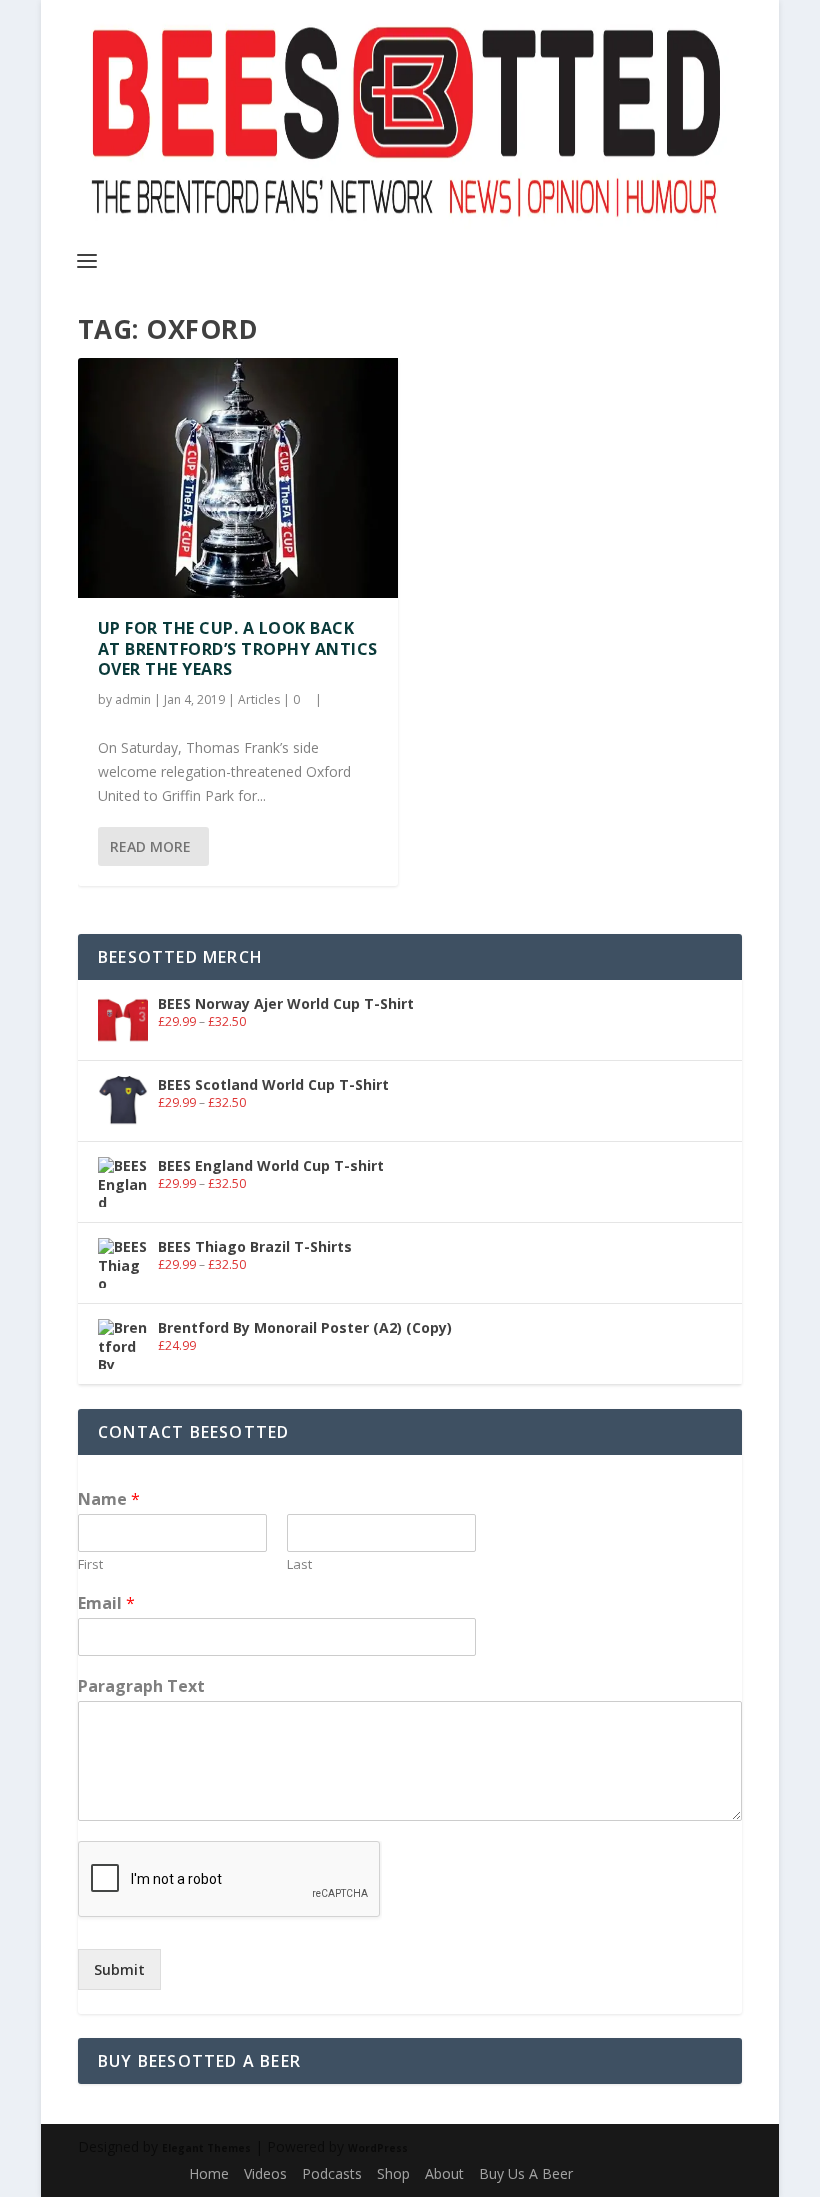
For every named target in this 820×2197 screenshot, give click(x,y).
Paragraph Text (141, 1686)
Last (299, 1564)
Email (106, 1603)
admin (133, 699)
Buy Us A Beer (526, 2173)
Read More (150, 846)
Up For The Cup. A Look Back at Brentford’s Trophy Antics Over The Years (238, 649)
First (90, 1564)
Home (209, 2173)
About (444, 2173)
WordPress (378, 2148)
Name (109, 1499)
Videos (265, 2173)
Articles (259, 699)
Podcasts (332, 2173)
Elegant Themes (206, 2148)
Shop (393, 2173)
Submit (119, 1969)
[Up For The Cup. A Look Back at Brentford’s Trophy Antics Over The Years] (238, 478)
